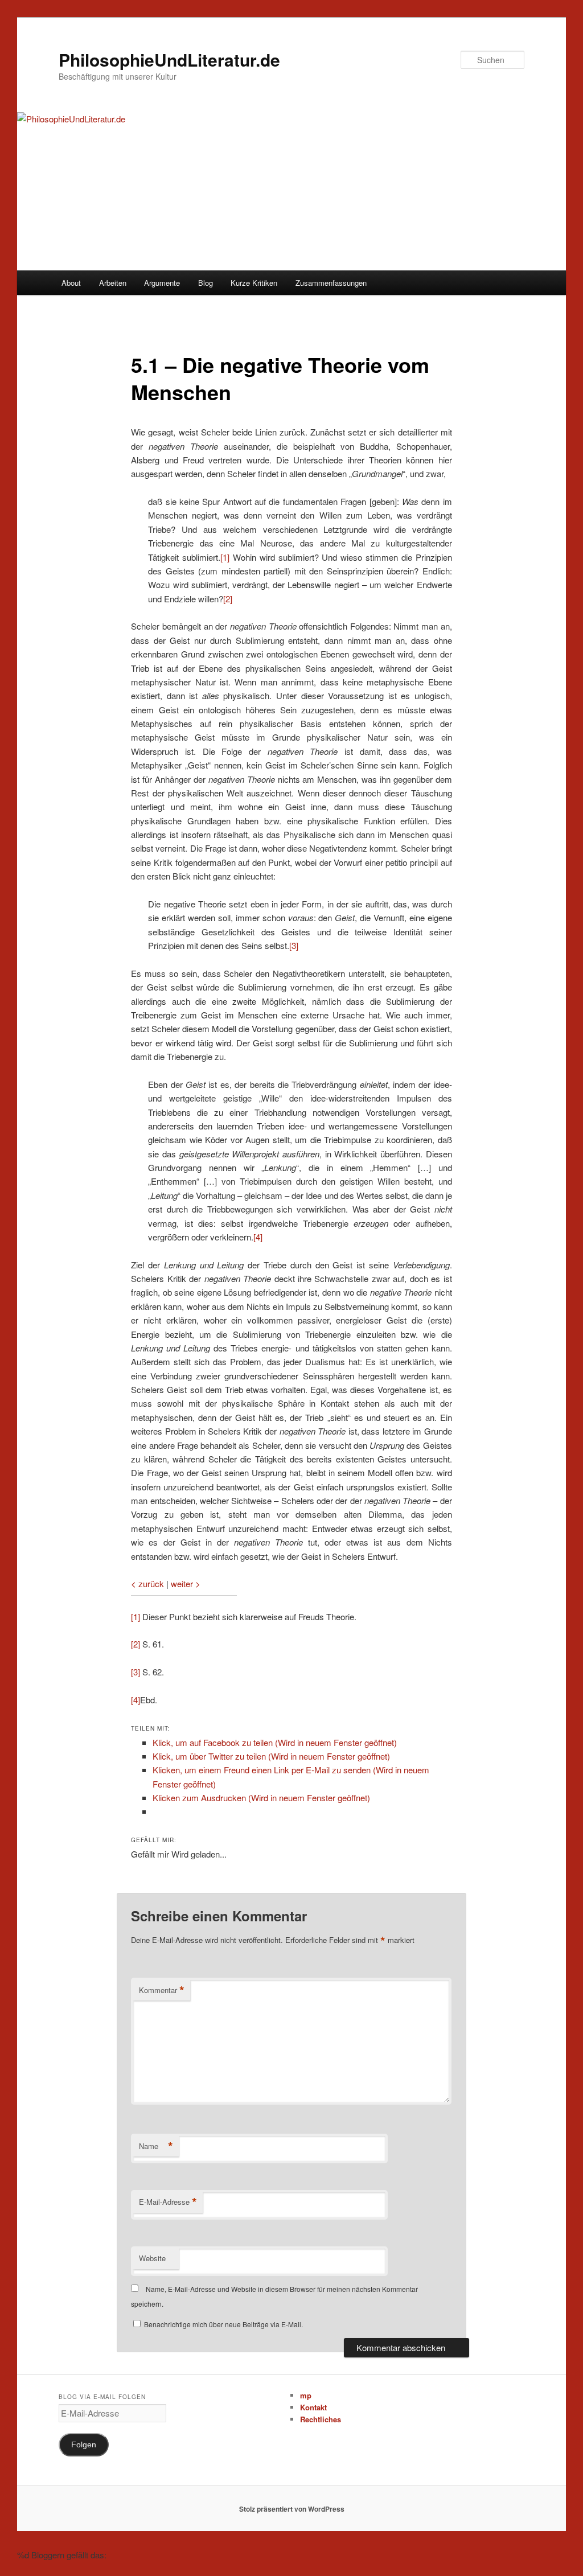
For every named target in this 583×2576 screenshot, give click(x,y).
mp (306, 2395)
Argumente (162, 283)
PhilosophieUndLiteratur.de (169, 59)
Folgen (84, 2445)
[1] (225, 557)
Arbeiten (113, 283)
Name (156, 2146)
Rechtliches (321, 2419)
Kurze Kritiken (254, 283)
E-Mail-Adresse (168, 2202)
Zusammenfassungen (331, 283)
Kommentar (162, 1990)
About (71, 283)
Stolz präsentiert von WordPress (292, 2509)
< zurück (147, 1583)
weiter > (186, 1583)
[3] (294, 945)
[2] (228, 599)
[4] (258, 1237)
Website (152, 2258)
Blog (206, 283)
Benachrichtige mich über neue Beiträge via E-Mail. (223, 2324)
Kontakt (313, 2407)
